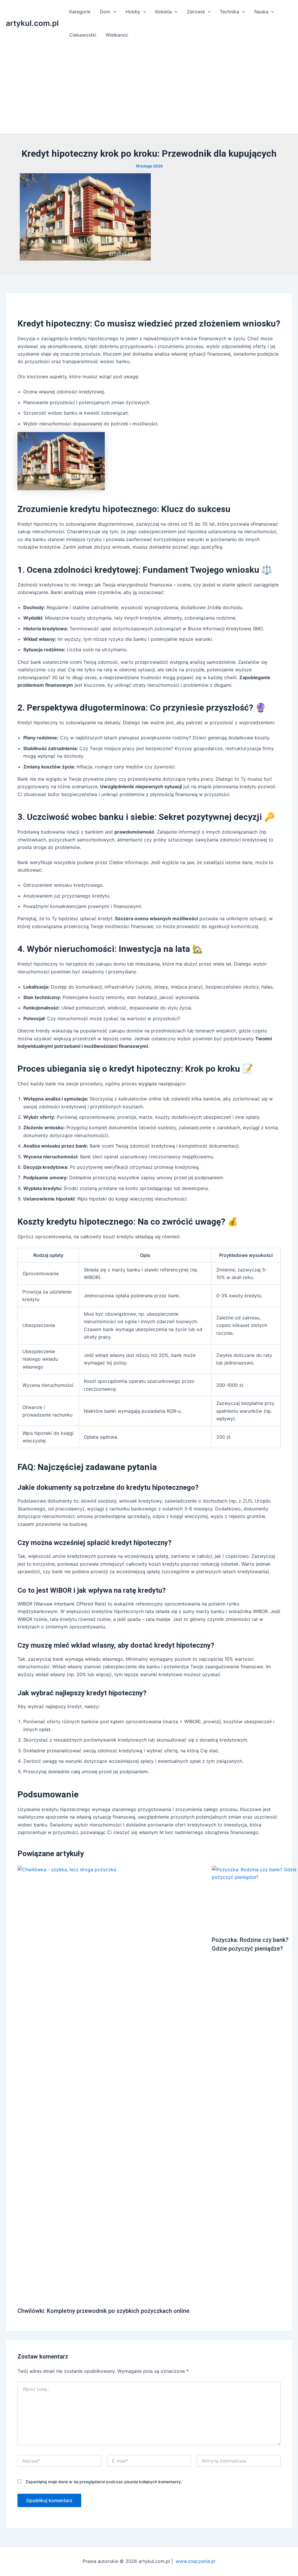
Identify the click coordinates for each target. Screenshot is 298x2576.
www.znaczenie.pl (196, 2561)
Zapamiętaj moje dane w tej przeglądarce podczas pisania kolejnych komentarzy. (104, 2482)
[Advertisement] (149, 90)
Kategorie (80, 12)
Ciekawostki (83, 35)
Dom (105, 12)
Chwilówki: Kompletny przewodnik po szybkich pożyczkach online (103, 2311)
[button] (113, 12)
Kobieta (163, 12)
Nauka (261, 12)
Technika (229, 12)
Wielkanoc (117, 35)
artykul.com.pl (32, 23)
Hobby (133, 12)
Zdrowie (196, 12)
